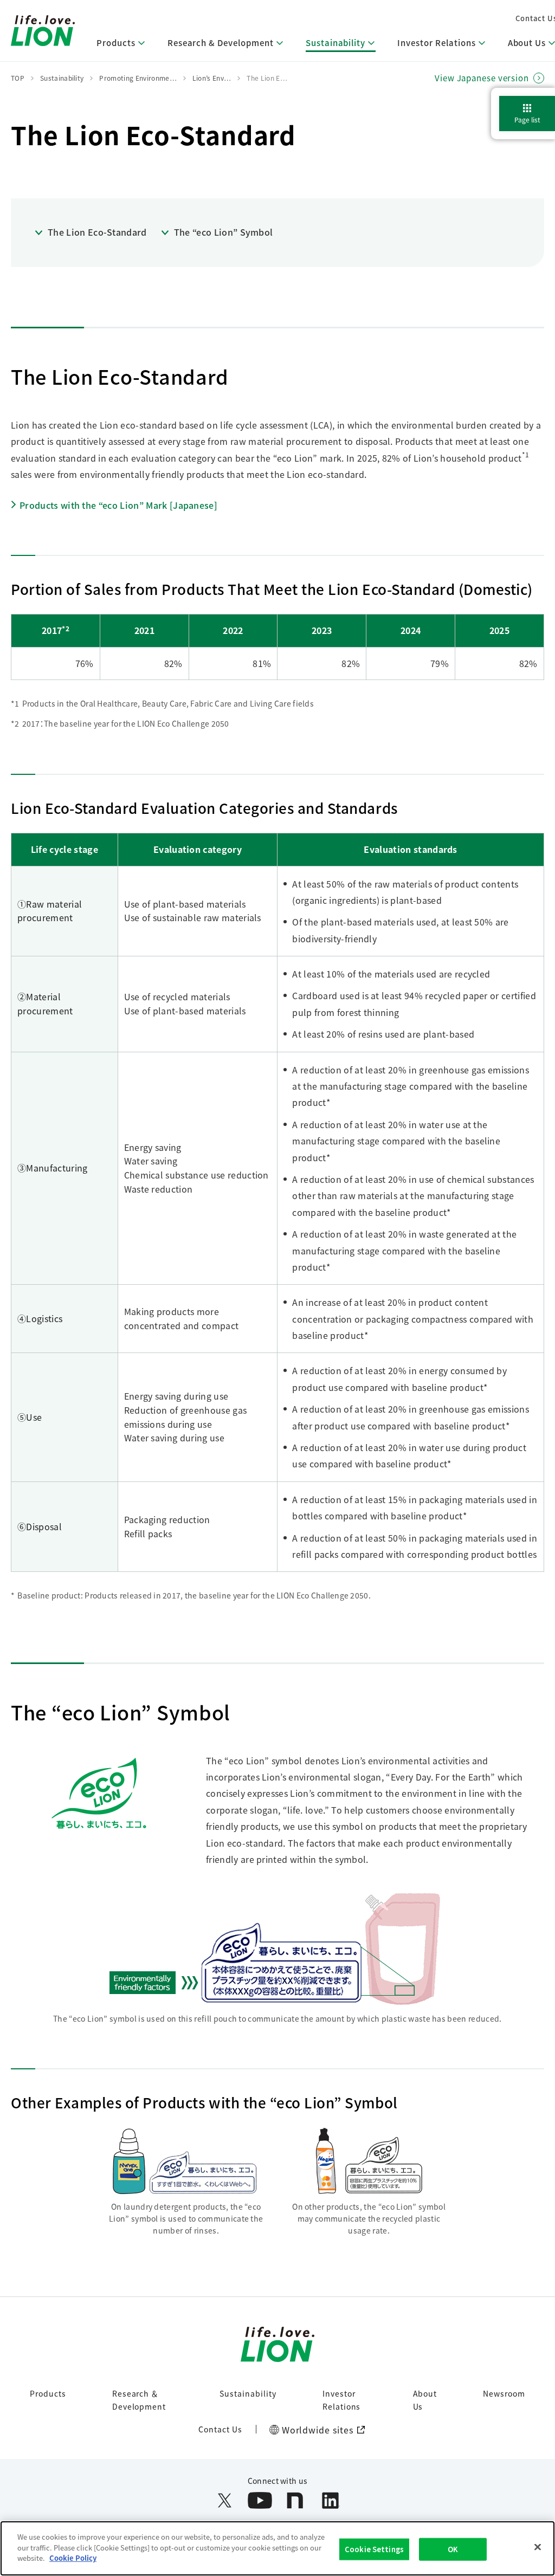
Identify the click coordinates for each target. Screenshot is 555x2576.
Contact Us (220, 2429)
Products (48, 2393)
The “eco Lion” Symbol (224, 232)
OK (453, 2549)
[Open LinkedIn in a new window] (330, 2500)
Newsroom (504, 2393)
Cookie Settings (374, 2549)
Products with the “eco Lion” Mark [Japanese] (118, 505)
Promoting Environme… (138, 78)
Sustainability (248, 2393)
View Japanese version (482, 78)
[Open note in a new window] (295, 2500)
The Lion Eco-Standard (97, 232)
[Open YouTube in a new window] (260, 2500)
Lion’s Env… (212, 78)
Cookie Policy (73, 2558)
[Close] (538, 2547)
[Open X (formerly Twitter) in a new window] (225, 2500)
